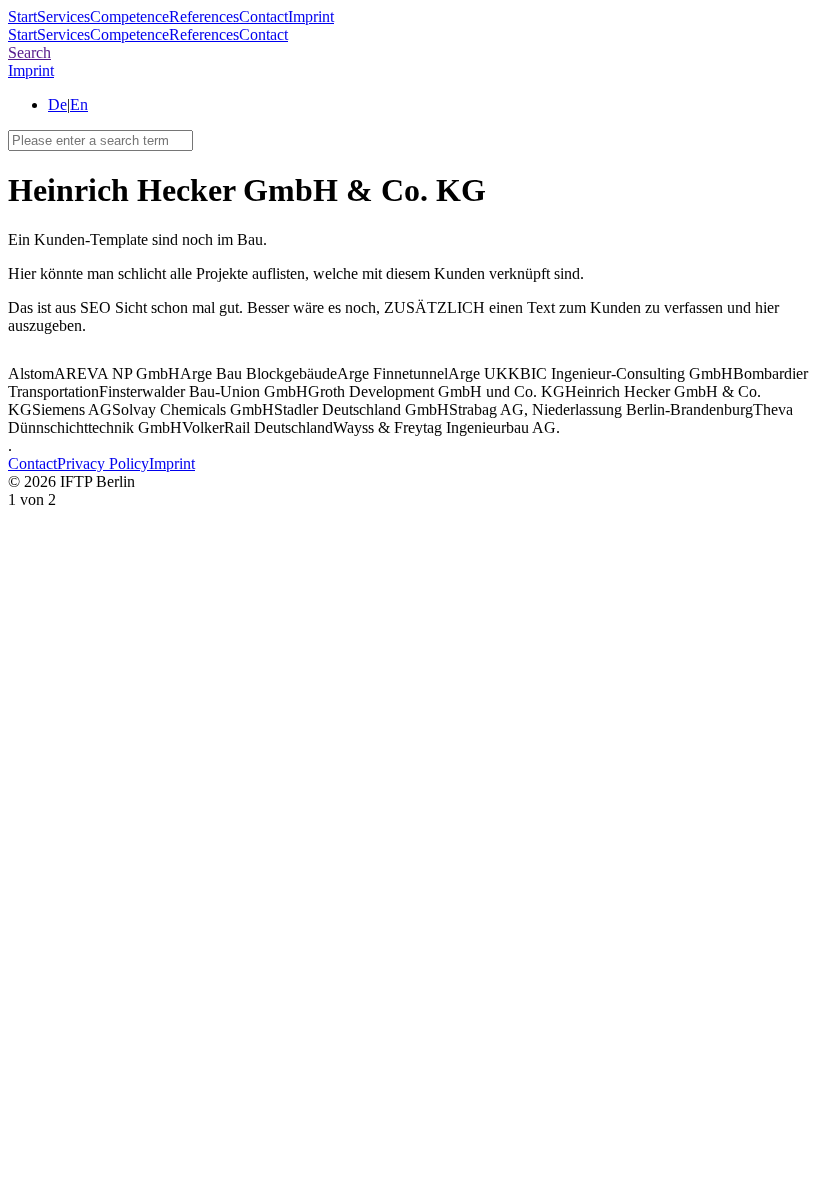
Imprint (311, 16)
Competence (129, 16)
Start (22, 16)
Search (29, 52)
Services (63, 16)
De (57, 104)
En (79, 104)
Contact (263, 16)
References (204, 16)
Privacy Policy (103, 463)
